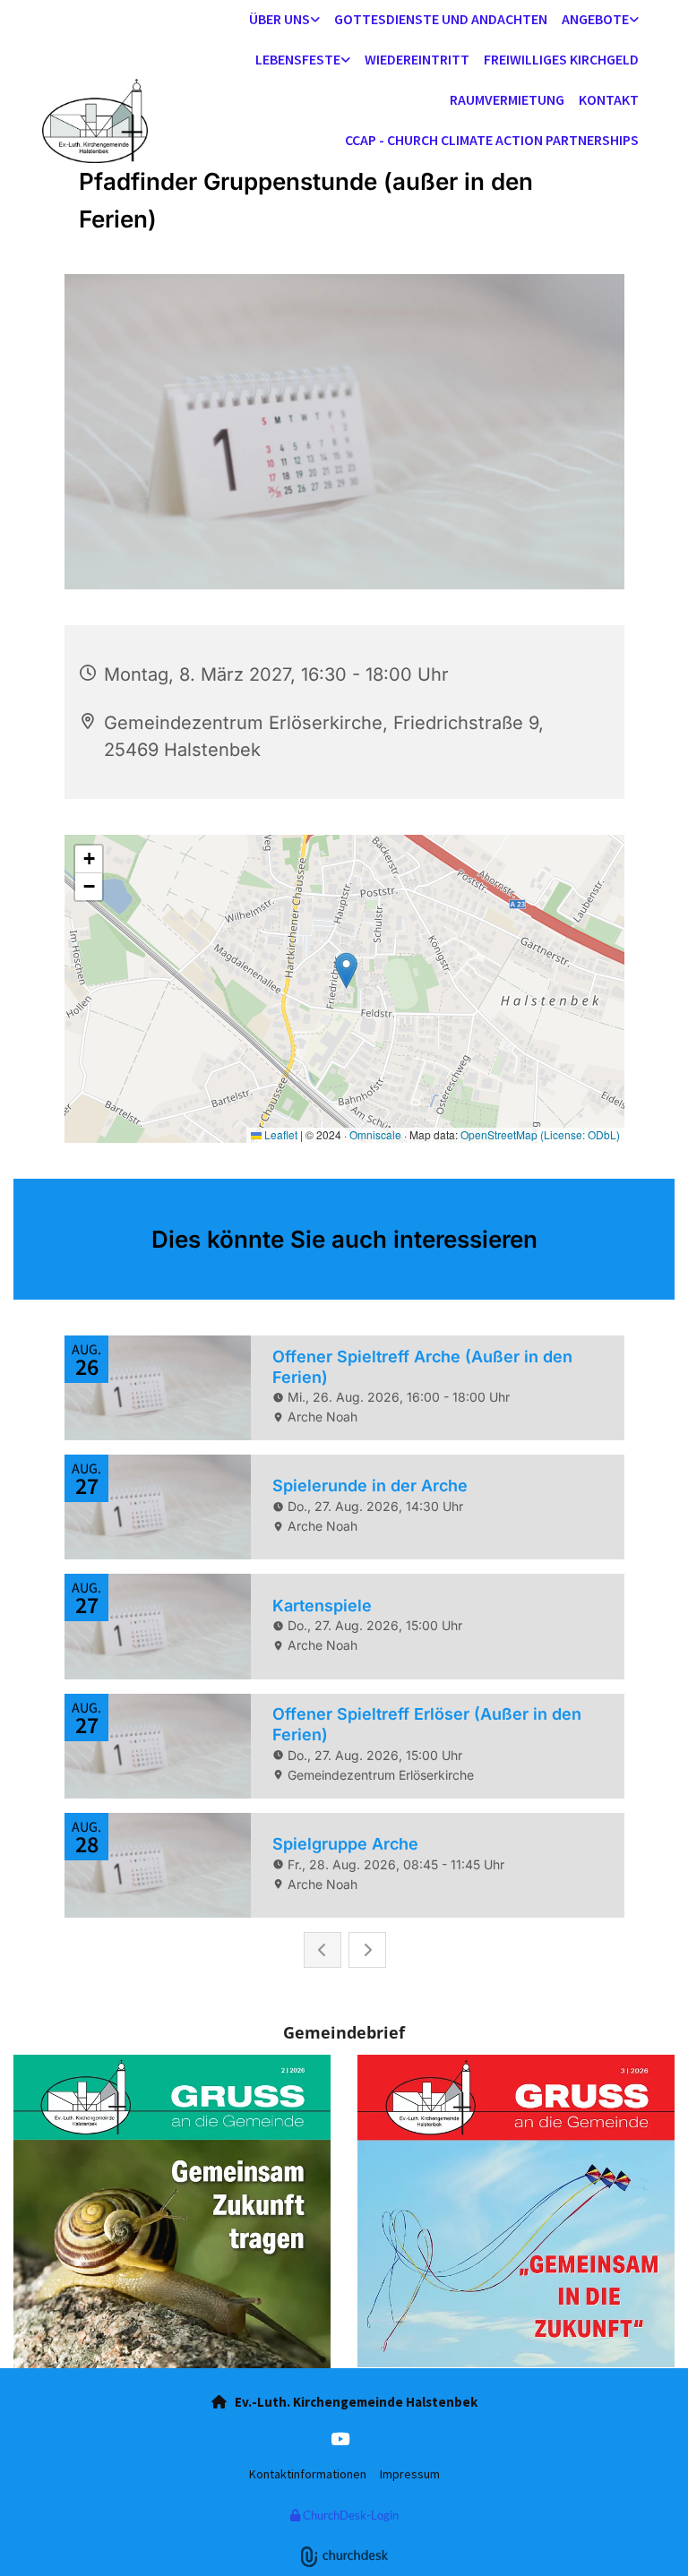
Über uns (279, 19)
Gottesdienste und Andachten (441, 19)
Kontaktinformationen (308, 2474)
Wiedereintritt (417, 59)
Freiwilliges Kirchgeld (561, 59)
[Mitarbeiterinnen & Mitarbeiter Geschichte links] (315, 20)
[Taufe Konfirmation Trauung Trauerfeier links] (346, 60)
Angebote (595, 19)
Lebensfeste (298, 59)
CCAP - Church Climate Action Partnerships (492, 140)
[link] (284, 20)
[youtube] (340, 2438)
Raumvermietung (507, 99)
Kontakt (609, 99)
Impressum (410, 2474)
